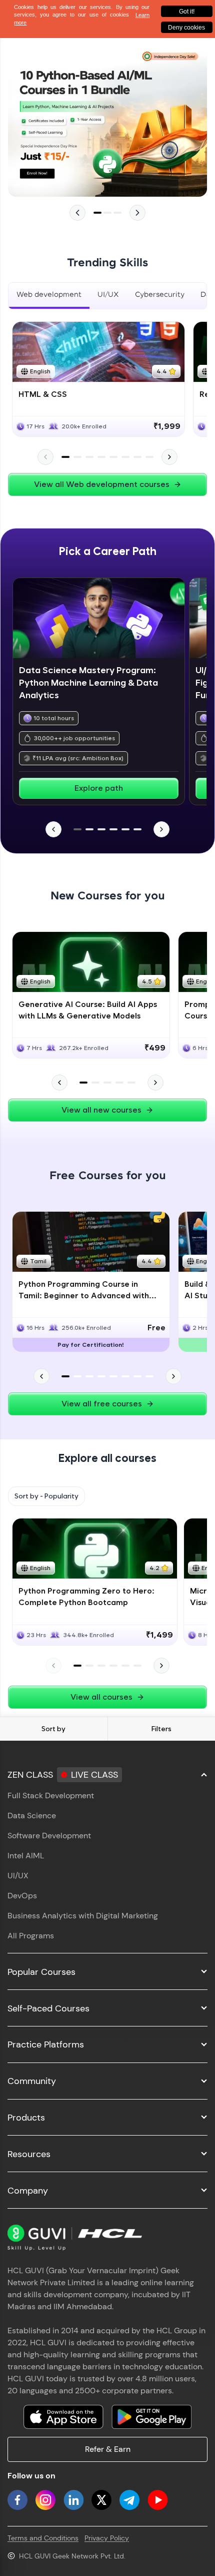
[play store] (151, 2417)
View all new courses (101, 1110)
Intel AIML (26, 1856)
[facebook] (17, 2500)
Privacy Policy (107, 2538)
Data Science (32, 1816)
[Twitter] (101, 2500)
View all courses (101, 1697)
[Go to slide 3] (117, 213)
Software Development (49, 1836)
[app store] (63, 2417)
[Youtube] (157, 2500)
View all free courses (102, 1404)
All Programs (31, 1936)
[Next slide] (137, 213)
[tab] (49, 296)
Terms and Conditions (43, 2538)
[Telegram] (129, 2500)
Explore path (99, 788)
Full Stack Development (51, 1795)
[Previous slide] (77, 213)
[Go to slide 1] (97, 213)
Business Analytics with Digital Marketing (83, 1916)
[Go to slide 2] (107, 213)
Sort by (53, 1729)
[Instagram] (45, 2500)
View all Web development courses (102, 484)
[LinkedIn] (73, 2500)
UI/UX (18, 1876)
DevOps (22, 1896)
